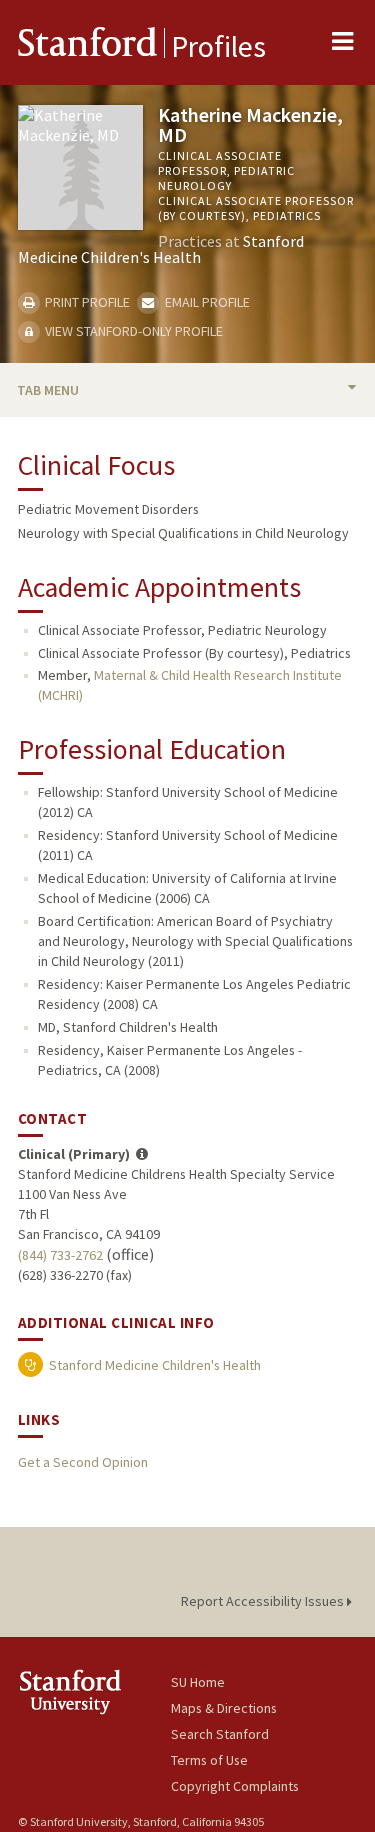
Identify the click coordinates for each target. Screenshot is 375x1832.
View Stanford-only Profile (132, 331)
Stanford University (94, 1691)
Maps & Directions (224, 1708)
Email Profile (205, 302)
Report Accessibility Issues (264, 1601)
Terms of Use (209, 1760)
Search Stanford (220, 1734)
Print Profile (86, 302)
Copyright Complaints (235, 1786)
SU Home (198, 1682)
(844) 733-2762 (60, 1255)
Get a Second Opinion (83, 1462)
